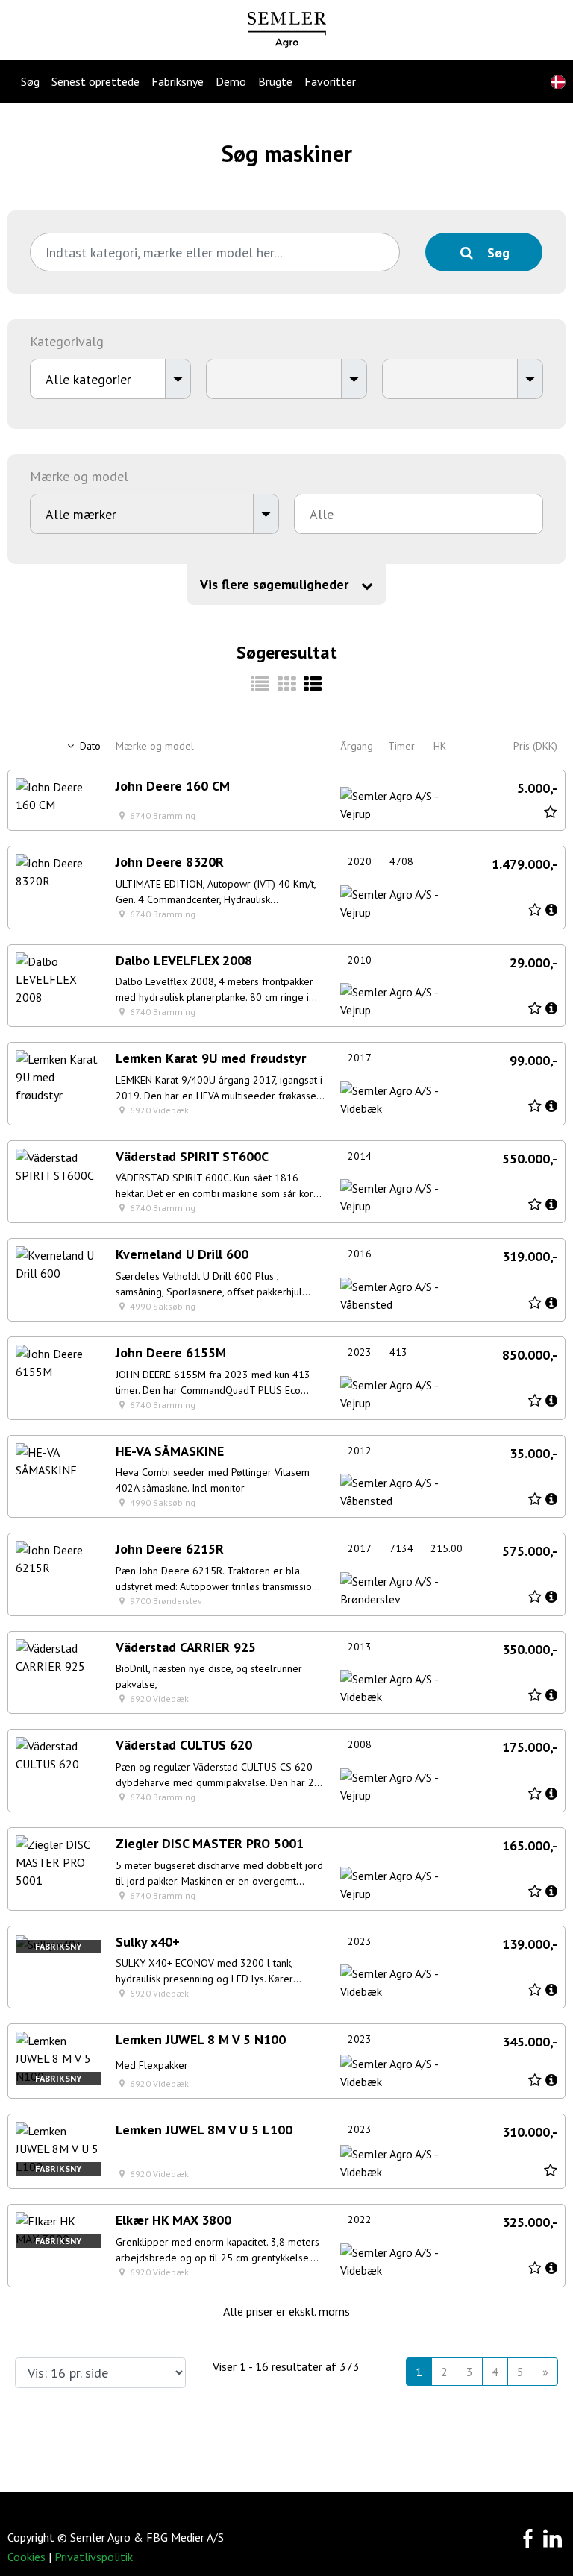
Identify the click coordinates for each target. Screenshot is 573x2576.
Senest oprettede (95, 81)
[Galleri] (287, 684)
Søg (30, 81)
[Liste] (312, 684)
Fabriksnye (178, 81)
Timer (401, 746)
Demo (231, 81)
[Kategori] (261, 684)
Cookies (26, 2557)
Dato (89, 746)
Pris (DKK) (535, 746)
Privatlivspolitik (94, 2557)
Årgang (357, 746)
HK (440, 746)
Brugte (275, 81)
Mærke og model (155, 746)
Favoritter (330, 81)
